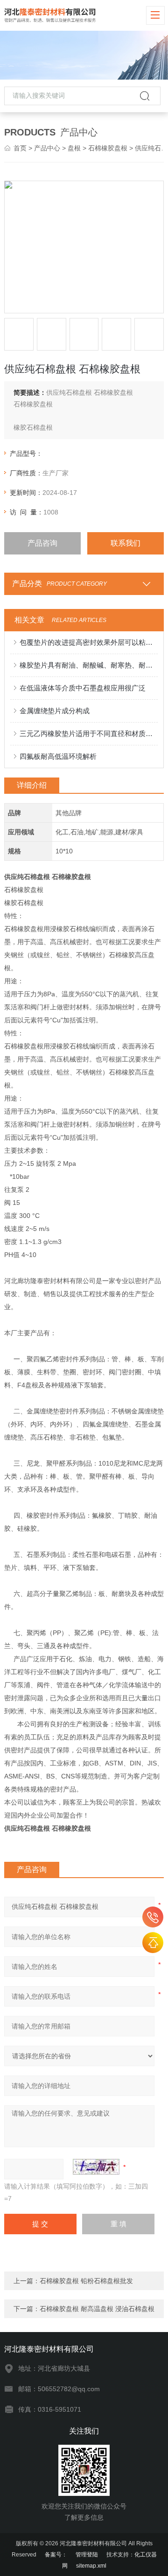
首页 (20, 148)
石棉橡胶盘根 (108, 148)
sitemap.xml (91, 2566)
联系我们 (126, 543)
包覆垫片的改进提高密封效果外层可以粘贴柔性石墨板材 (89, 642)
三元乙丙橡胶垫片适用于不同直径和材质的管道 (89, 734)
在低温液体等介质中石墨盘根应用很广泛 (83, 688)
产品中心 (47, 148)
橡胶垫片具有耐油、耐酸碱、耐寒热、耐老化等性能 (89, 665)
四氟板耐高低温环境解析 (58, 756)
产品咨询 (42, 543)
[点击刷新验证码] (96, 2167)
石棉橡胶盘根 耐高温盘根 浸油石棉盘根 (97, 2309)
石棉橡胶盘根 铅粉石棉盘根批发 (86, 2281)
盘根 (74, 148)
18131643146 (153, 1917)
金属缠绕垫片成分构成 (55, 711)
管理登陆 (87, 2555)
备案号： (56, 2555)
